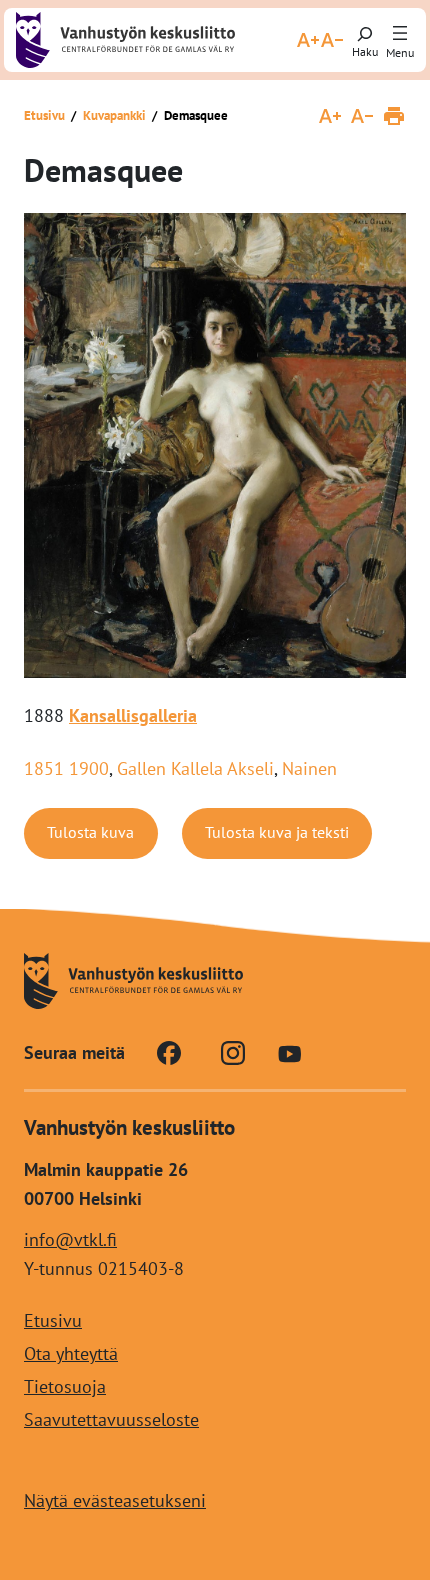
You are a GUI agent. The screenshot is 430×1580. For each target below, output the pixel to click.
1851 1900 (66, 768)
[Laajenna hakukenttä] (365, 40)
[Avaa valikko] (400, 34)
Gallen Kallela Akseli (195, 768)
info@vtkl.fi (70, 1239)
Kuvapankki (114, 115)
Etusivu (44, 115)
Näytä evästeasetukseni (115, 1500)
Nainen (309, 768)
